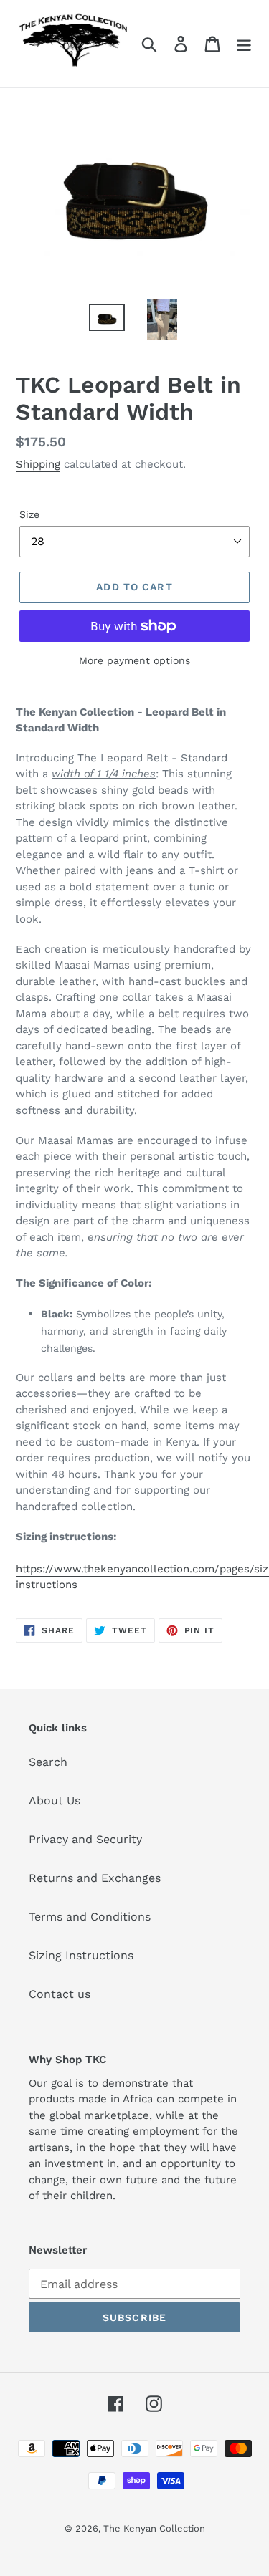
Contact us (60, 1994)
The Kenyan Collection (154, 2528)
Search (48, 1762)
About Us (55, 1801)
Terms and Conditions (90, 1917)
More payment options (134, 660)
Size (29, 514)
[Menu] (244, 44)
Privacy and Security (85, 1839)
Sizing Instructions (81, 1955)
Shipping (38, 464)
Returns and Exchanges (95, 1878)
